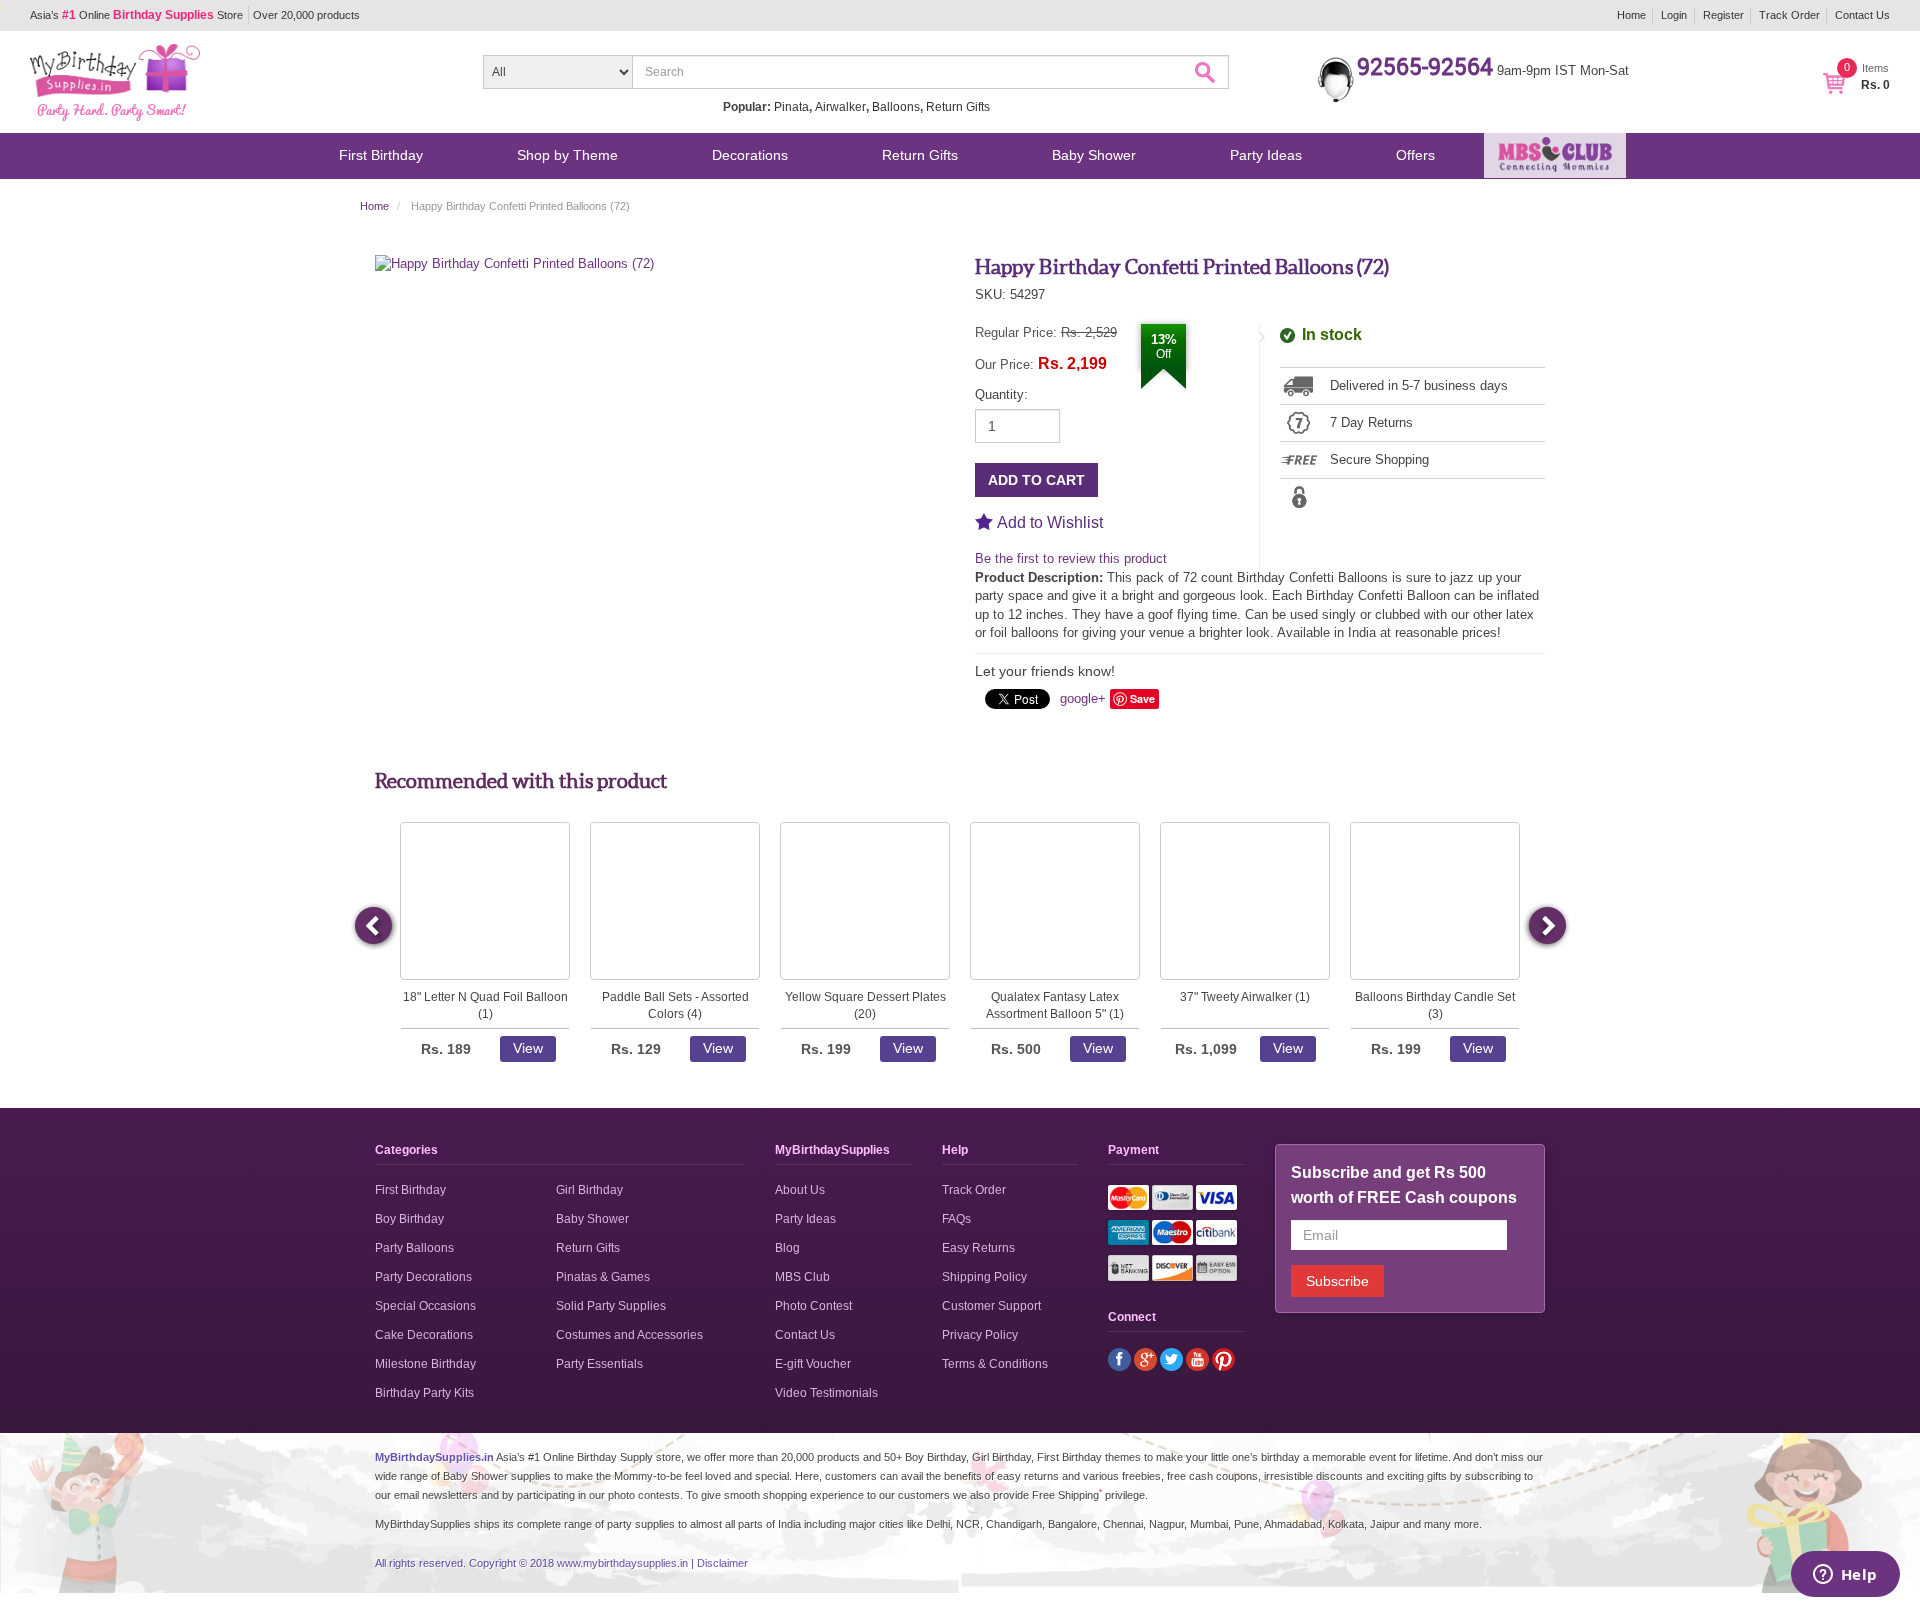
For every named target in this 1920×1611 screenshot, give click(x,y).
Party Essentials (599, 1364)
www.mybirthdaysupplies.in (622, 1563)
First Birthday (381, 155)
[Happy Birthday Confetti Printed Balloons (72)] (514, 263)
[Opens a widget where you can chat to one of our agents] (1845, 1576)
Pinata (791, 107)
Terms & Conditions (995, 1364)
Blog (787, 1248)
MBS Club (802, 1277)
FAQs (956, 1219)
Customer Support (991, 1306)
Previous (374, 925)
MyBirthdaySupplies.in (434, 1457)
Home (1631, 15)
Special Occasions (425, 1306)
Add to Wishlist (1050, 522)
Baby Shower (1094, 155)
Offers (1415, 155)
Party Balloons (414, 1248)
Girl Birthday (589, 1190)
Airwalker (840, 107)
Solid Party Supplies (611, 1306)
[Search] (1208, 75)
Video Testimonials (826, 1393)
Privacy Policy (980, 1335)
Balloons (896, 107)
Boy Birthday (409, 1219)
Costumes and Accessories (629, 1335)
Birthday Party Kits (424, 1393)
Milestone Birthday (425, 1364)
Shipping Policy (984, 1277)
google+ (1083, 698)
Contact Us (1862, 15)
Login (1674, 15)
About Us (800, 1190)
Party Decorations (423, 1277)
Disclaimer (722, 1563)
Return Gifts (958, 107)
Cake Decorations (424, 1335)
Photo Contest (813, 1306)
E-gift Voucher (813, 1364)
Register (1723, 15)
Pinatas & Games (603, 1277)
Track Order (1789, 15)
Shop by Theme (567, 155)
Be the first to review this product (1071, 558)
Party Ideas (1266, 155)
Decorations (750, 155)
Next (1546, 925)
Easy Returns (978, 1248)
